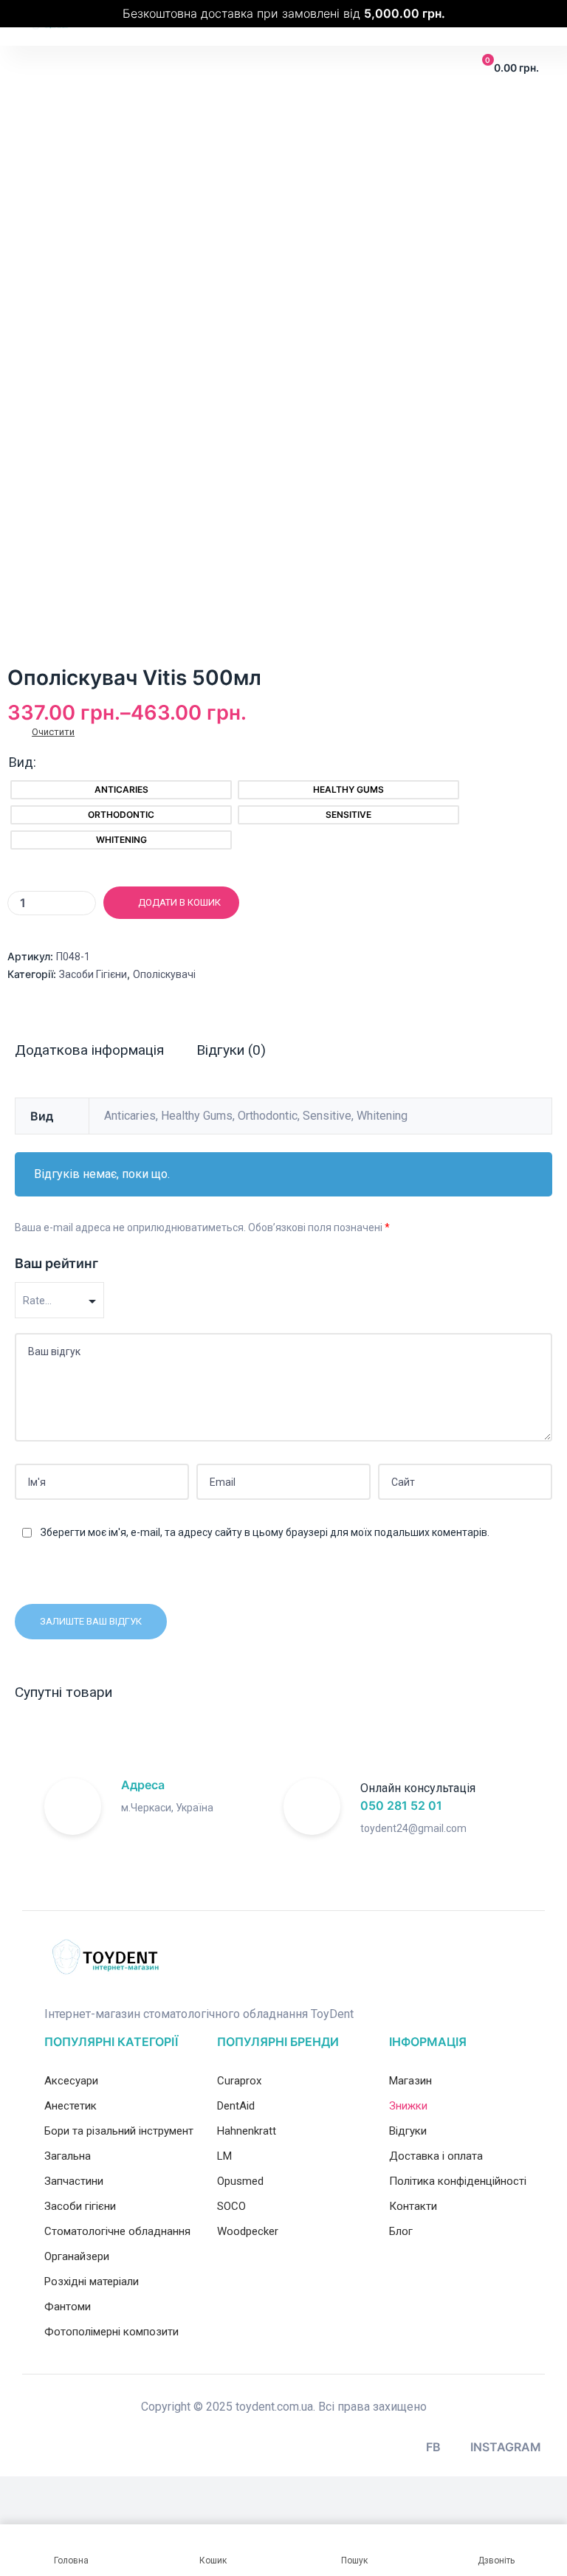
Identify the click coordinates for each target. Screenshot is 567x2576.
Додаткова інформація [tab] (89, 1050)
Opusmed (240, 2181)
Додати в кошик (179, 902)
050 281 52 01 (401, 1805)
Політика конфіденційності (458, 2181)
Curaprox (239, 2081)
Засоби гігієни (93, 974)
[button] (38, 68)
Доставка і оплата (436, 2156)
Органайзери (77, 2256)
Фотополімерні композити (111, 2332)
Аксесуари (71, 2081)
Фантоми (68, 2307)
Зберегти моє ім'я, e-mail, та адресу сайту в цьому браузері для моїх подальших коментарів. (265, 1532)
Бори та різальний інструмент (119, 2131)
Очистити (53, 732)
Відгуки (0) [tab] (231, 1050)
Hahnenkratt (247, 2131)
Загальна (68, 2156)
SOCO (231, 2206)
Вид (21, 762)
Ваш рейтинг (56, 1263)
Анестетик (71, 2106)
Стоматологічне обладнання (117, 2231)
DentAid (236, 2106)
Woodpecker (248, 2231)
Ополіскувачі (164, 974)
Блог (401, 2231)
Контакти (413, 2206)
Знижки (408, 2106)
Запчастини (74, 2181)
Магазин (410, 2081)
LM (224, 2156)
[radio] (121, 790)
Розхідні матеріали (92, 2281)
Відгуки (408, 2131)
